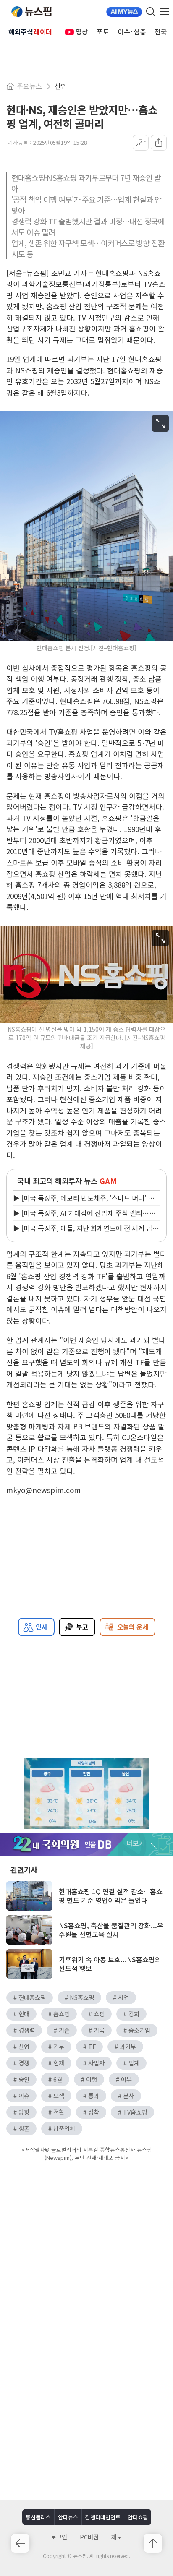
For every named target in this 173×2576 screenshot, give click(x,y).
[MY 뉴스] (124, 12)
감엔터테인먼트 (103, 2517)
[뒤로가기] (20, 2543)
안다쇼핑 (138, 2517)
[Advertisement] (86, 2235)
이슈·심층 (132, 31)
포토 (103, 31)
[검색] (151, 12)
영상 (82, 31)
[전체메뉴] (166, 12)
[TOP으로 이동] (153, 2543)
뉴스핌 (31, 12)
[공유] (159, 143)
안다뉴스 (68, 2517)
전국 (161, 31)
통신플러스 (38, 2517)
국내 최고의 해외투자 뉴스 (67, 1181)
